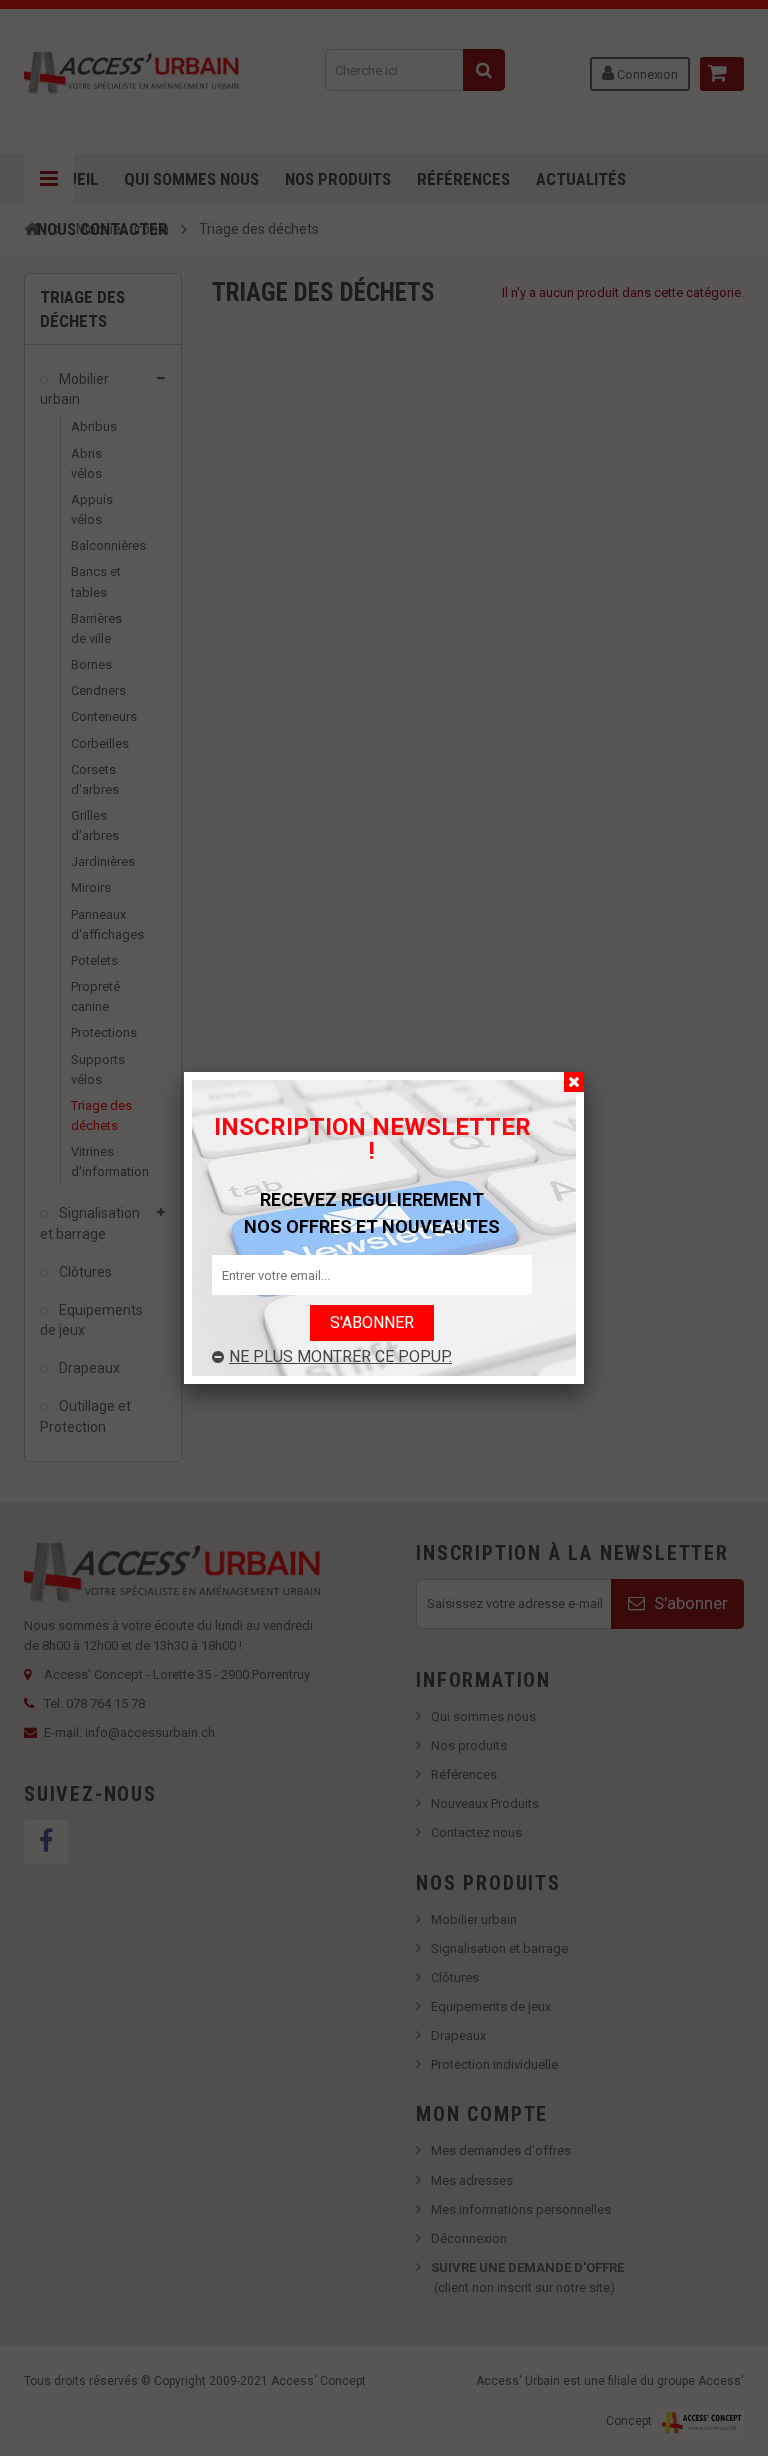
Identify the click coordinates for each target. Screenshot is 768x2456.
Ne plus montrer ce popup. (340, 1356)
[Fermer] (574, 1082)
